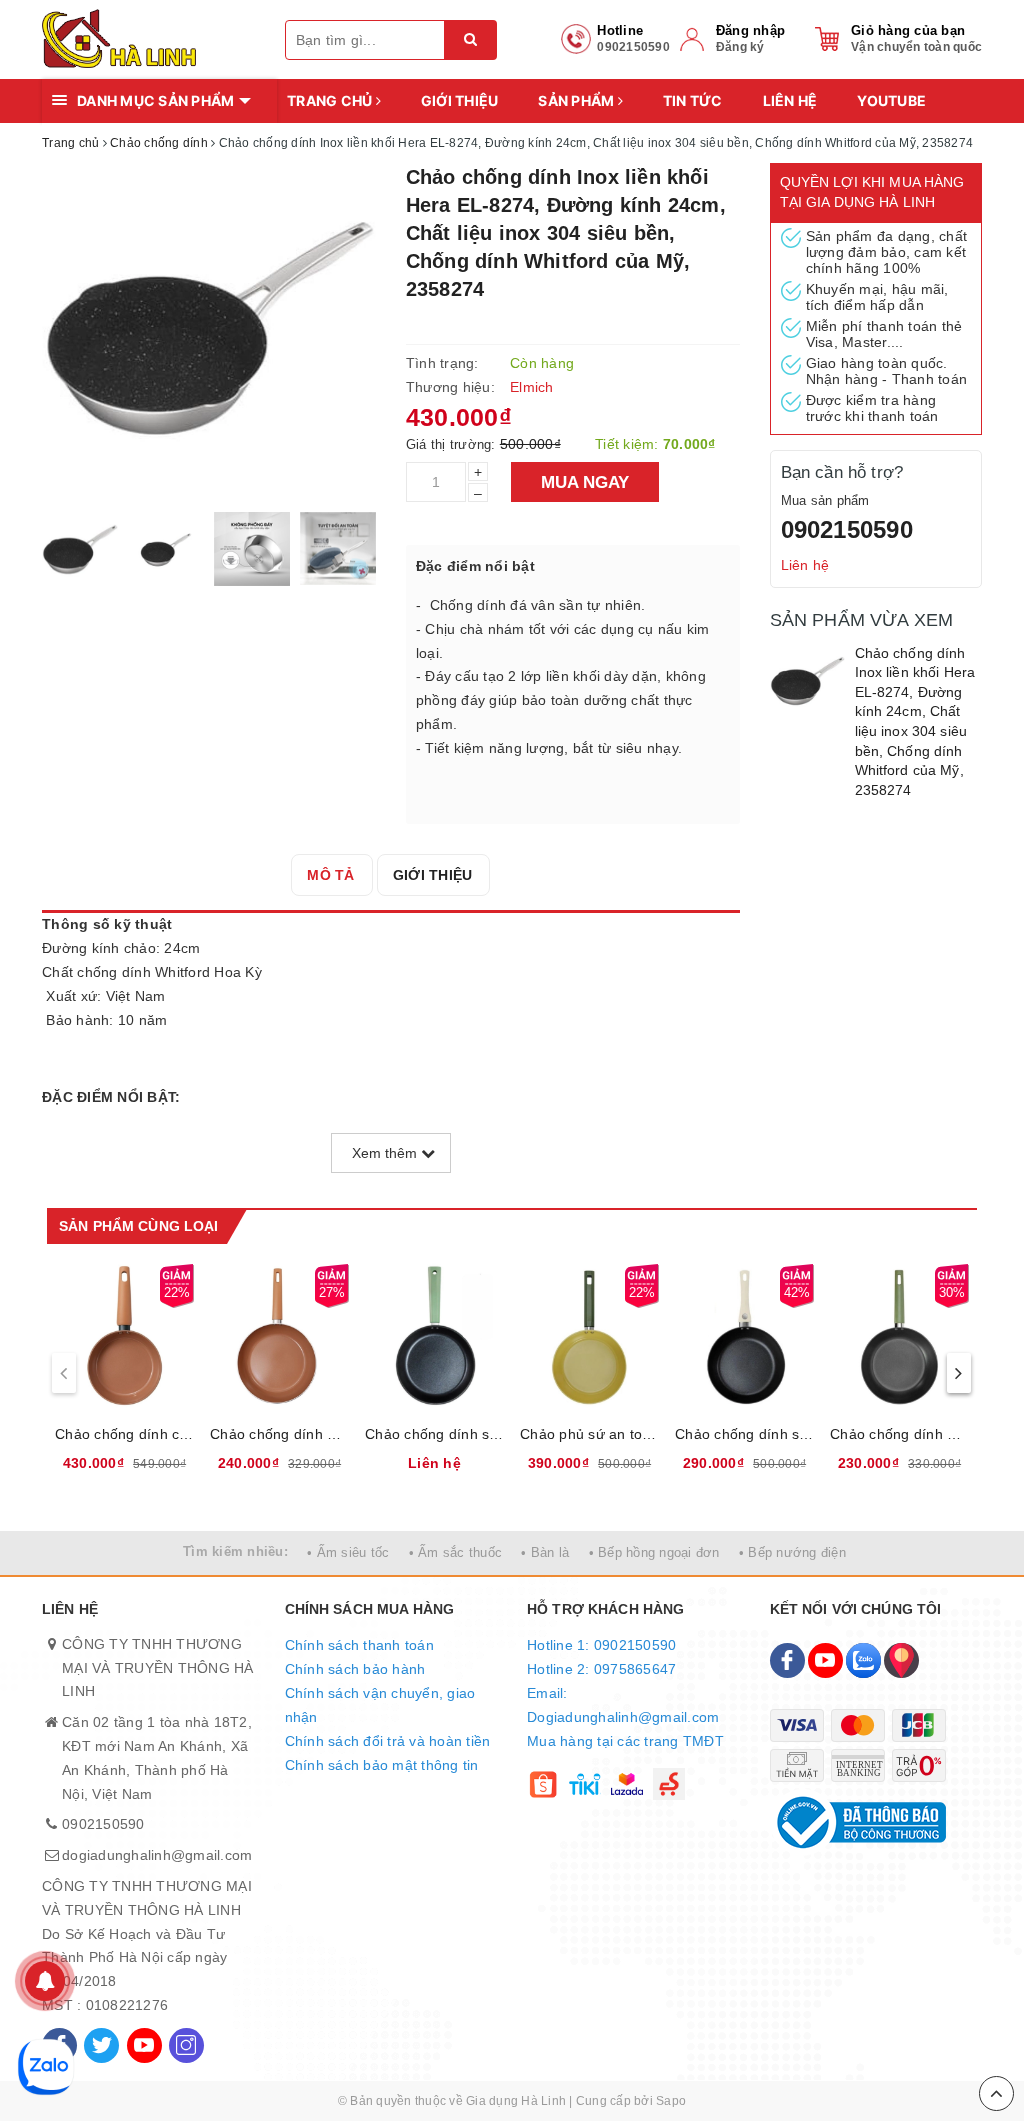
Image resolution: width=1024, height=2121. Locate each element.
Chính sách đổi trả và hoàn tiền (388, 1741)
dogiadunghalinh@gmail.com (157, 1855)
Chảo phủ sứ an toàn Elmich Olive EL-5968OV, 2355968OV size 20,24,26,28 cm (589, 1434)
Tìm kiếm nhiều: (235, 1551)
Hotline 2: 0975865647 (601, 1669)
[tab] (330, 875)
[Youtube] (144, 2045)
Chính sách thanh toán (359, 1645)
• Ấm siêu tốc (348, 1552)
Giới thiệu (460, 100)
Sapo (671, 2101)
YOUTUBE (891, 100)
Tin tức (693, 100)
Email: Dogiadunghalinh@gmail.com (623, 1705)
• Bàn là (545, 1552)
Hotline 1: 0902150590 (601, 1645)
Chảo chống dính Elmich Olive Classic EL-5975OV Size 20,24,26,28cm (899, 1434)
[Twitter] (101, 2045)
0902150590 (847, 529)
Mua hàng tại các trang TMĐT (625, 1741)
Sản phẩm (577, 100)
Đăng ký (740, 47)
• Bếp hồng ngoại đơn (654, 1552)
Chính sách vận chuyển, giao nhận (380, 1705)
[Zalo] (863, 1660)
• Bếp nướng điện (792, 1552)
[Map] (901, 1660)
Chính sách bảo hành (355, 1669)
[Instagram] (186, 2045)
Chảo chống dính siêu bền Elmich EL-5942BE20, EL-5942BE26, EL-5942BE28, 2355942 (744, 1434)
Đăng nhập (750, 30)
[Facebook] (787, 1660)
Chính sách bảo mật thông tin (382, 1765)
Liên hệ (790, 100)
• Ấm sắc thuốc (456, 1552)
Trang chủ (331, 100)
